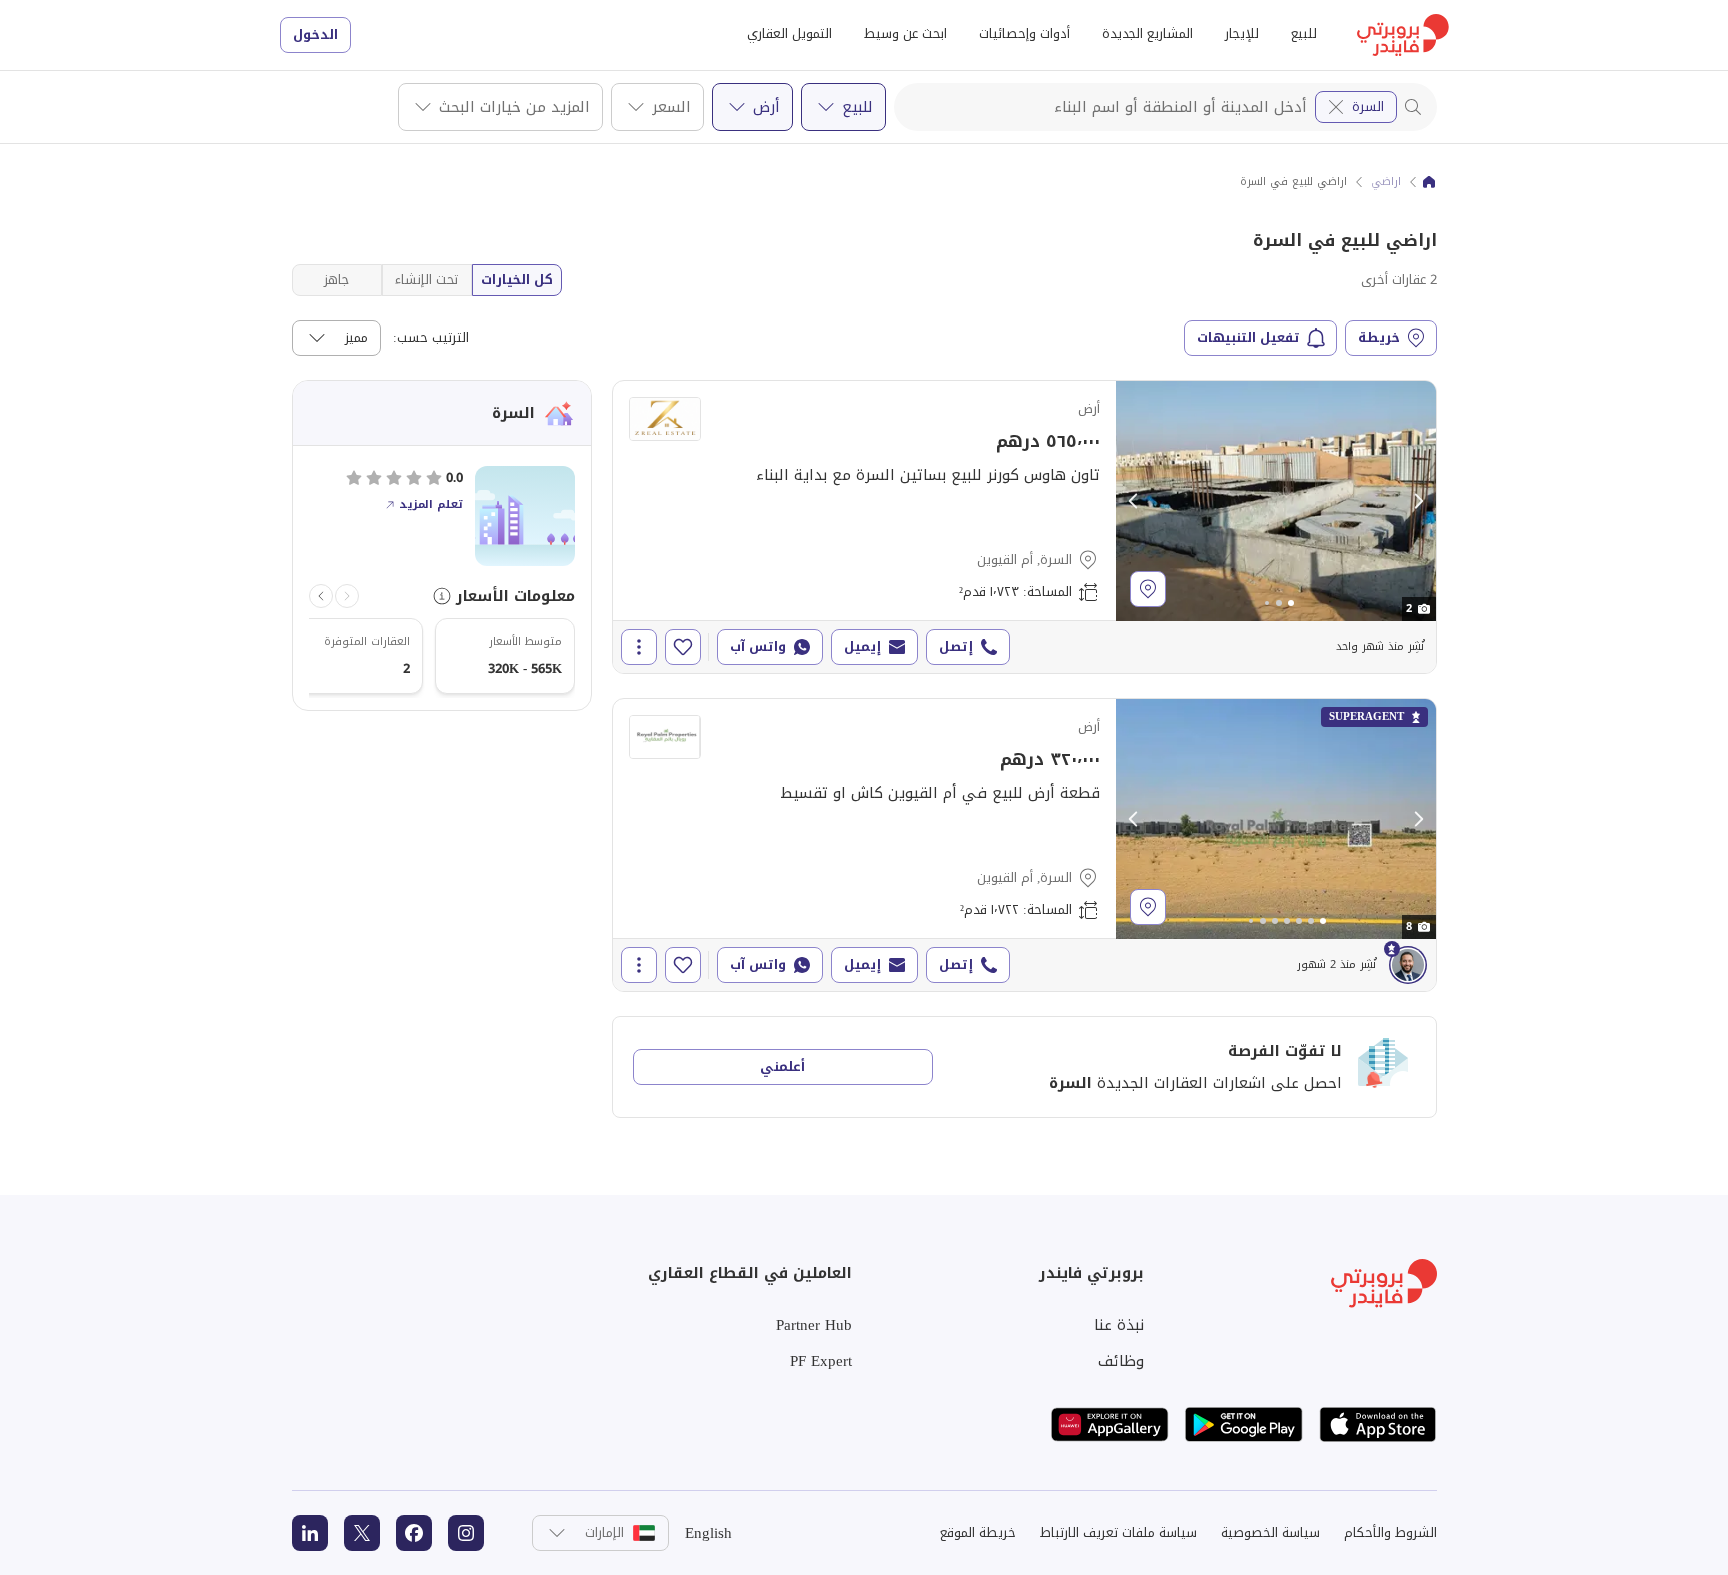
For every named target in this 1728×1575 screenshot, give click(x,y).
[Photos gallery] (1276, 501)
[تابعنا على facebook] (414, 1533)
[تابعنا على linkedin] (310, 1533)
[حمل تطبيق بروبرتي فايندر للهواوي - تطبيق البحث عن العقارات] (1110, 1424)
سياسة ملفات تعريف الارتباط (1118, 1532)
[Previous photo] (1134, 501)
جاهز (336, 279)
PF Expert (821, 1361)
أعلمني (782, 1066)
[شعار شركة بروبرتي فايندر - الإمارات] (1403, 35)
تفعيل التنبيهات (1248, 337)
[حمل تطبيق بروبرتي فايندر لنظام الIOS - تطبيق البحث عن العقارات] (1378, 1424)
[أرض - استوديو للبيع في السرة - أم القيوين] (1024, 527)
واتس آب (758, 646)
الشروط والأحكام (1390, 1532)
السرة (1368, 106)
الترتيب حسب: (431, 338)
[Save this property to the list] (683, 647)
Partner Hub (814, 1325)
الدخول (315, 34)
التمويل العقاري (789, 33)
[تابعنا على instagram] (466, 1533)
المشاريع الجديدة (1147, 33)
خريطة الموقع (978, 1532)
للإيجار (1242, 33)
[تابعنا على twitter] (362, 1533)
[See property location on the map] (1148, 589)
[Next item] (321, 596)
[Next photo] (1418, 501)
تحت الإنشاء (426, 279)
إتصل (956, 646)
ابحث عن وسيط (905, 33)
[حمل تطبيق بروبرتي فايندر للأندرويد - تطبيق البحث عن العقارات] (1244, 1424)
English (708, 1533)
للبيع (1304, 33)
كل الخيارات (517, 279)
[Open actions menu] (639, 647)
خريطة (1379, 337)
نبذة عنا (1119, 1325)
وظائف (1121, 1361)
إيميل (862, 646)
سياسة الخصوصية (1270, 1532)
